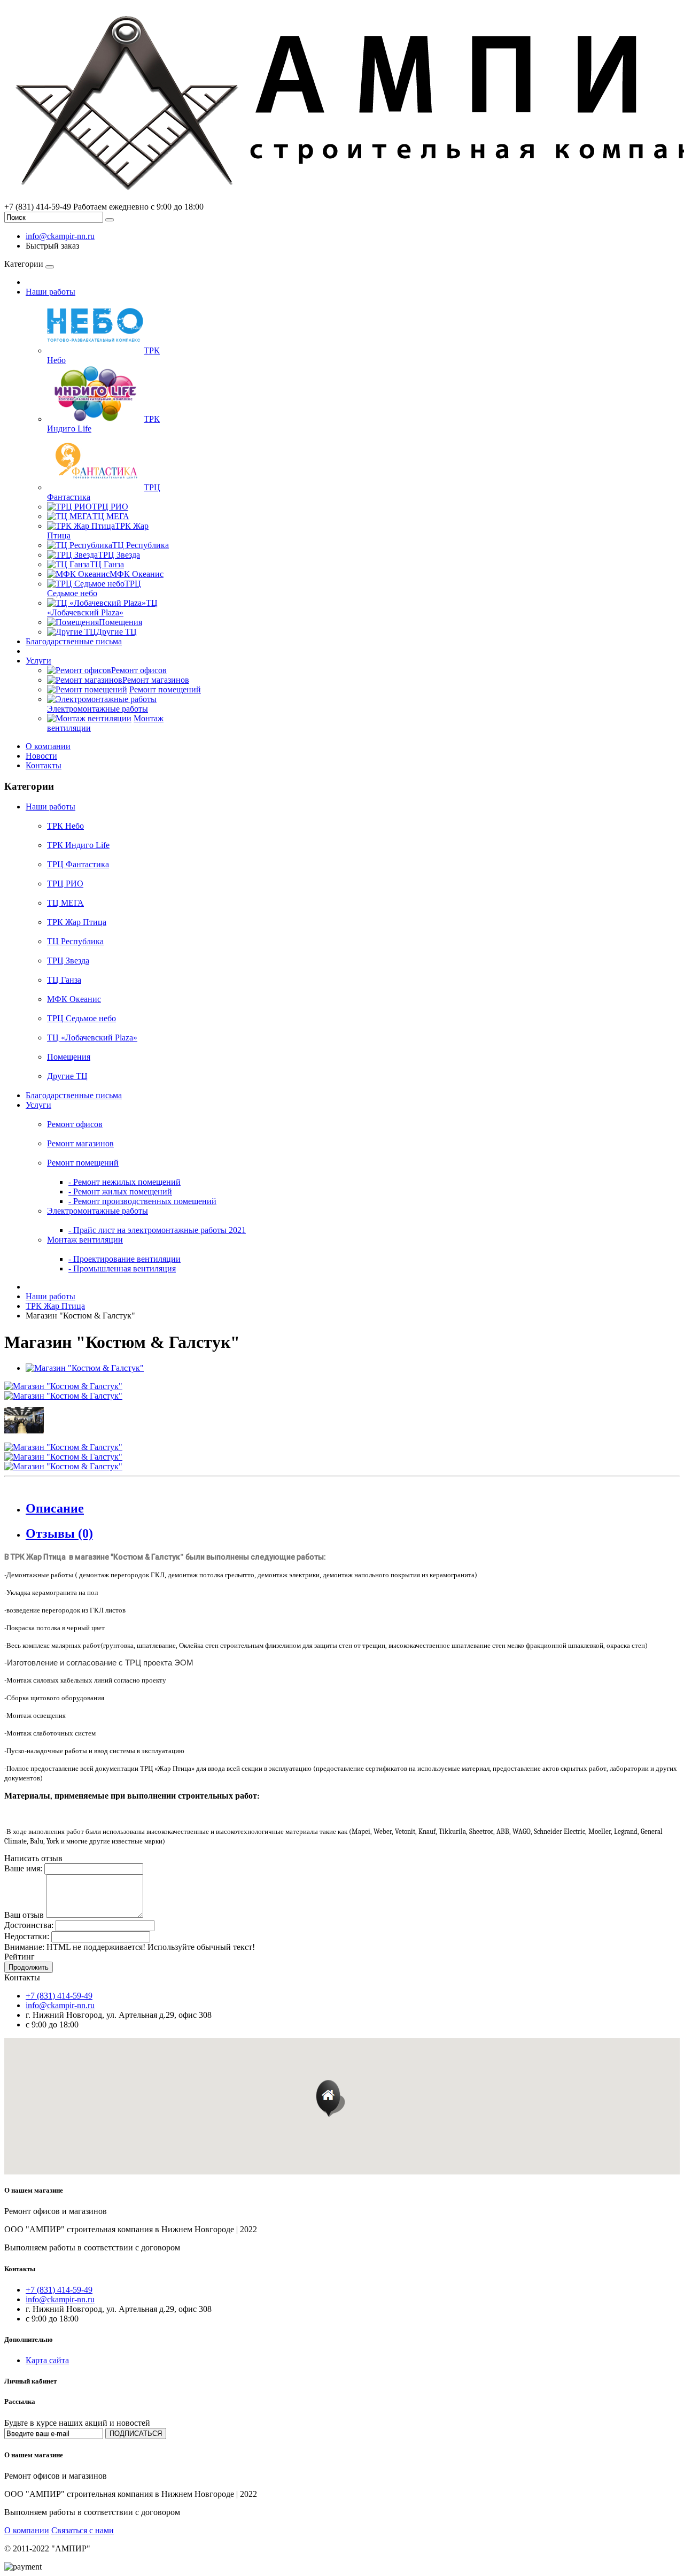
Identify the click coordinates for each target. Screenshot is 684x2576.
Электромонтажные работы (98, 1211)
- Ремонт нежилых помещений (125, 1182)
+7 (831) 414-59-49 (59, 1996)
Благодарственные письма (74, 641)
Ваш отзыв (24, 1915)
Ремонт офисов (75, 1124)
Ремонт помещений (83, 1163)
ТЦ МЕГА (65, 903)
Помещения (69, 1057)
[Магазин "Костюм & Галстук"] (85, 1368)
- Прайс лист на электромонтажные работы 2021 (157, 1230)
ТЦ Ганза (64, 980)
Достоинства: (29, 1925)
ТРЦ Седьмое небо (81, 1018)
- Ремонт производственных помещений (142, 1201)
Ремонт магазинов (80, 1143)
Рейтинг (20, 1957)
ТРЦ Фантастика (78, 864)
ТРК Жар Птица (77, 922)
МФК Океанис (74, 999)
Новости (41, 756)
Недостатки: (27, 1936)
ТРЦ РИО (65, 884)
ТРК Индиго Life (78, 845)
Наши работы (50, 292)
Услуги (38, 661)
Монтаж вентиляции (85, 1240)
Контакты (44, 765)
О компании (48, 746)
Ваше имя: (23, 1868)
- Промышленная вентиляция (122, 1268)
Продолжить (29, 1967)
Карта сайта (47, 2360)
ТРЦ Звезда (68, 961)
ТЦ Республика (75, 941)
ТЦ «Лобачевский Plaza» (92, 1038)
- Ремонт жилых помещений (120, 1191)
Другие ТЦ (67, 1076)
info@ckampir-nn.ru (60, 236)
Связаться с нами (83, 2530)
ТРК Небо (65, 826)
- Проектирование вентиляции (125, 1259)
